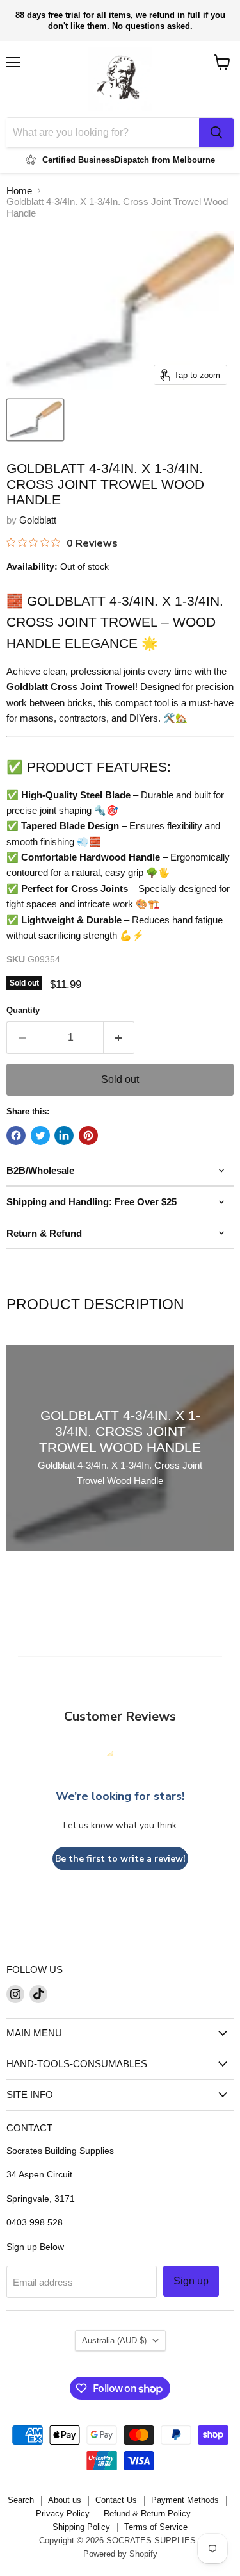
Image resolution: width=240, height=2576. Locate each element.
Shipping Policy (81, 2527)
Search (21, 2500)
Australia (114, 2341)
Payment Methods (185, 2500)
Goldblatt (38, 520)
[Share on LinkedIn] (64, 1135)
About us (65, 2500)
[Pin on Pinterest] (88, 1135)
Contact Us (116, 2500)
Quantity (23, 1010)
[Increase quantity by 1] (119, 1037)
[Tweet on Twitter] (40, 1135)
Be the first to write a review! (120, 1859)
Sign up (191, 2281)
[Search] (216, 133)
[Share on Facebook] (16, 1135)
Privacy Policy (63, 2514)
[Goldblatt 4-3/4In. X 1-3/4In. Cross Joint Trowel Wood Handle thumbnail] (35, 420)
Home (19, 191)
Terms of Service (156, 2527)
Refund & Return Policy (147, 2514)
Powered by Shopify (120, 2554)
